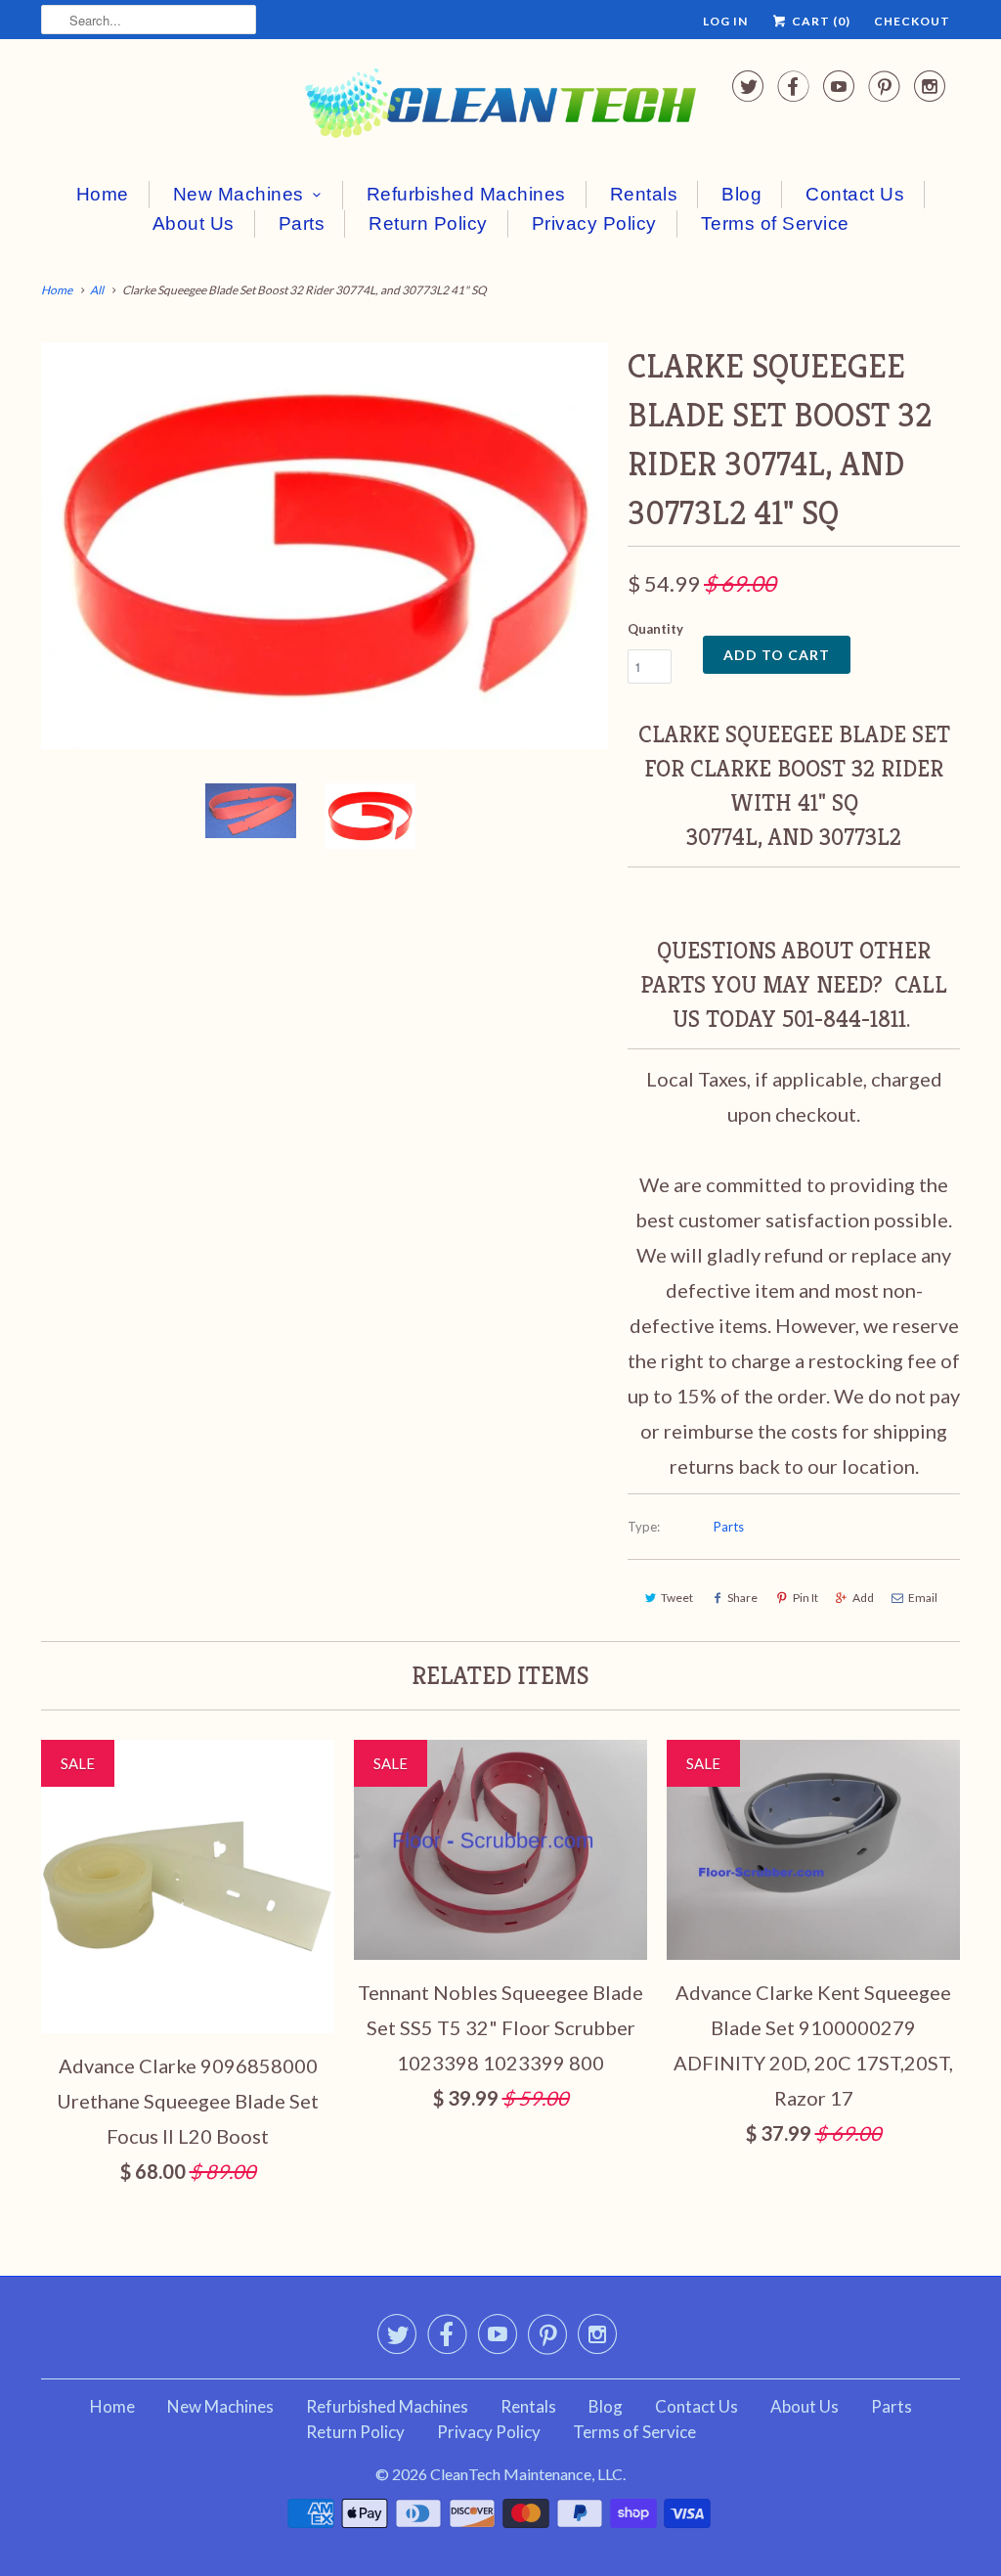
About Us (194, 223)
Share (742, 1598)
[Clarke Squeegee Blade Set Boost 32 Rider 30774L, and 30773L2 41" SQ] (325, 546)
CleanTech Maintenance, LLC (526, 2474)
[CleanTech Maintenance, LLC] (500, 107)
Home (103, 194)
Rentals (644, 194)
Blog (741, 194)
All (97, 290)
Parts (302, 223)
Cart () (820, 21)
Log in (725, 21)
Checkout (912, 21)
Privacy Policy (594, 223)
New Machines (239, 194)
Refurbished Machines (466, 194)
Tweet (677, 1598)
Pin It (805, 1598)
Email (923, 1598)
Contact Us (855, 194)
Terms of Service (775, 223)
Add (863, 1598)
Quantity (655, 629)
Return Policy (428, 223)
